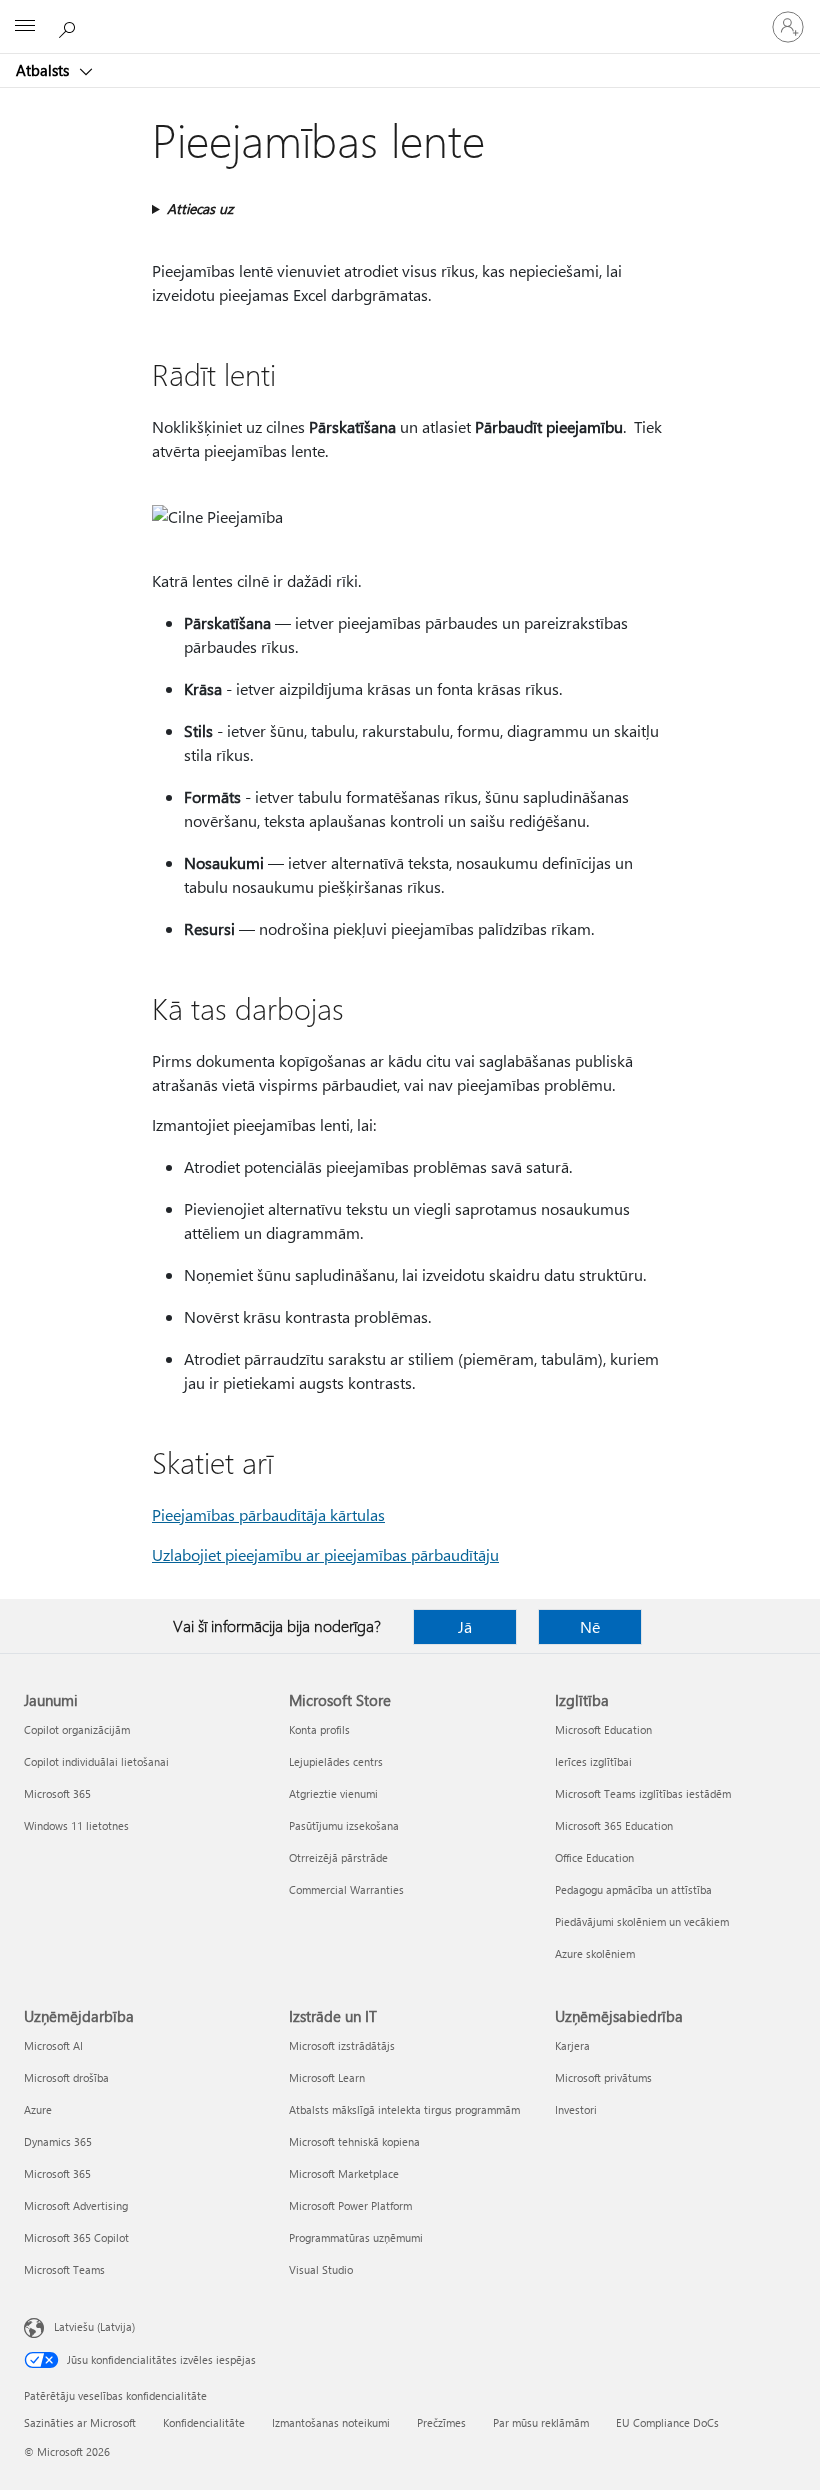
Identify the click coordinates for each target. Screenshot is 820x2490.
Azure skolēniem (595, 1953)
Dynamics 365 (58, 2141)
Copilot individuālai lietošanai (96, 1761)
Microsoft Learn (327, 2077)
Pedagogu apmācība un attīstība (633, 1889)
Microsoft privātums (603, 2077)
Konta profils (319, 1729)
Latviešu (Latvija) (94, 2326)
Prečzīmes (441, 2422)
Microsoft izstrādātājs (342, 2045)
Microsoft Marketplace (344, 2173)
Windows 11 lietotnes (76, 1825)
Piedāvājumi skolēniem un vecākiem (642, 1921)
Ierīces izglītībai (593, 1761)
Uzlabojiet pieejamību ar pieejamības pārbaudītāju (325, 1554)
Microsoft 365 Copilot (76, 2237)
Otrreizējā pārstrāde (338, 1857)
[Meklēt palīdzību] (70, 26)
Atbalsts (44, 70)
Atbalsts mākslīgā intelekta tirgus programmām (404, 2109)
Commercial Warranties (346, 1889)
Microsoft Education (603, 1729)
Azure (38, 2109)
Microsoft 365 (57, 1793)
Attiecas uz (200, 208)
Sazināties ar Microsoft (80, 2422)
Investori (576, 2109)
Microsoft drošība (66, 2077)
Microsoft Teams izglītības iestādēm (643, 1793)
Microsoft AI (53, 2045)
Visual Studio (321, 2269)
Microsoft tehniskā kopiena (354, 2141)
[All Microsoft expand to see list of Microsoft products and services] (25, 27)
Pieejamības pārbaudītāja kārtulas (268, 1514)
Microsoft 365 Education (614, 1825)
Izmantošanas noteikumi (331, 2422)
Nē (590, 1626)
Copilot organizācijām (77, 1729)
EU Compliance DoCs (667, 2422)
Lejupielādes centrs (336, 1761)
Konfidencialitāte (204, 2422)
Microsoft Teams (64, 2269)
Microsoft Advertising (76, 2205)
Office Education (594, 1857)
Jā (465, 1626)
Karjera (572, 2045)
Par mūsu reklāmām (541, 2422)
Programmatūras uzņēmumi (356, 2237)
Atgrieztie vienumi (333, 1793)
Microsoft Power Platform (350, 2205)
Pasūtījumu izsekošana (344, 1825)
